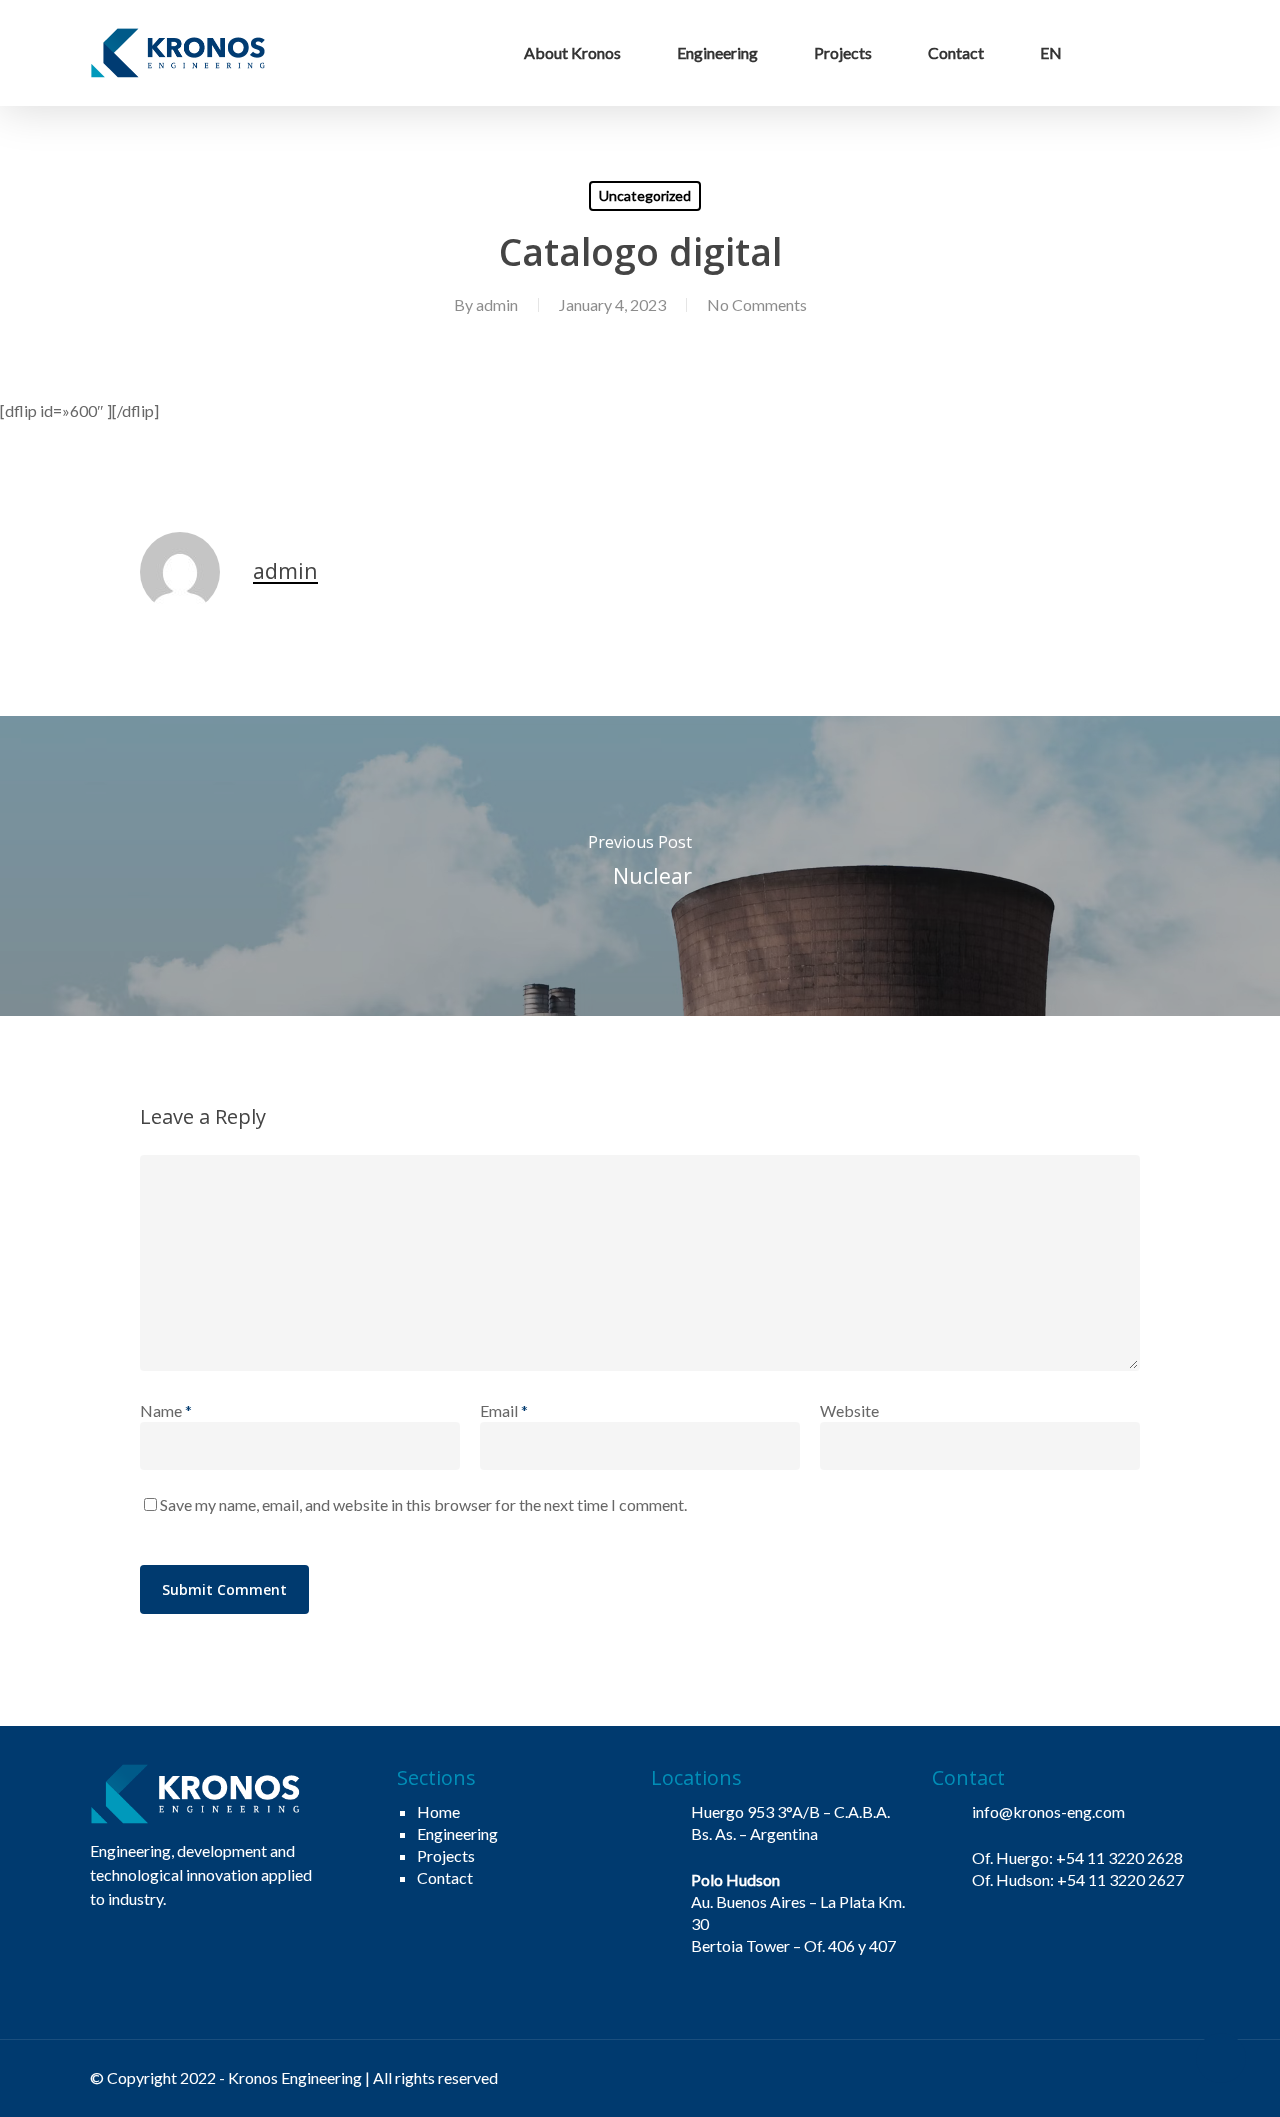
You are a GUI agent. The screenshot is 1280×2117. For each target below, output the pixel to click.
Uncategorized (645, 195)
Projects (446, 1855)
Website (849, 1410)
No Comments (757, 304)
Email (504, 1410)
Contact (445, 1877)
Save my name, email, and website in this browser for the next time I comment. (423, 1504)
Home (438, 1811)
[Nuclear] (640, 866)
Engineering (457, 1833)
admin (497, 304)
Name (166, 1410)
